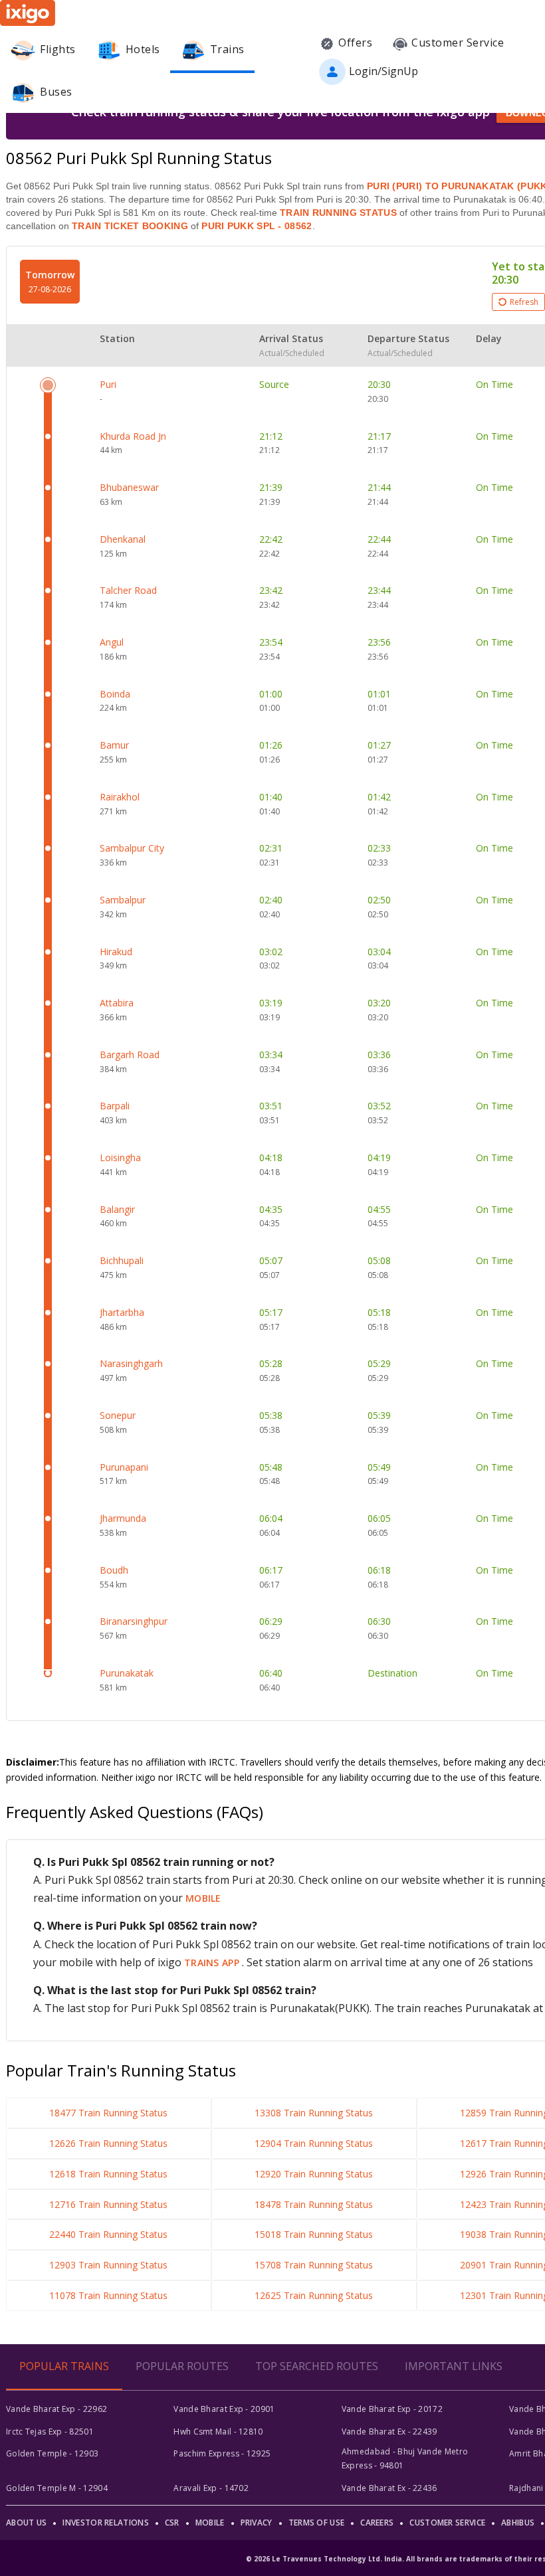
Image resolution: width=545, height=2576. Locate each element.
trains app (213, 1963)
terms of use (317, 2523)
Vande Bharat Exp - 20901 (224, 2409)
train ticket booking (130, 226)
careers (377, 2523)
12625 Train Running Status (314, 2295)
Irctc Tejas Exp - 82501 (50, 2432)
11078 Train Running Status (108, 2295)
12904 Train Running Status (314, 2143)
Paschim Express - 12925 (222, 2453)
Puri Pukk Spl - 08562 (256, 226)
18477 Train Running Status (108, 2113)
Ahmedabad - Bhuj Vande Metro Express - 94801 (405, 2458)
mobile (203, 1898)
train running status (338, 213)
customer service (447, 2523)
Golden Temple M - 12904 (57, 2488)
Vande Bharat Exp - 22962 (56, 2409)
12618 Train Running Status (108, 2174)
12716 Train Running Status (108, 2204)
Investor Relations (105, 2523)
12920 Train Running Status (314, 2174)
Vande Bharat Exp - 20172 (392, 2409)
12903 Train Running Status (108, 2265)
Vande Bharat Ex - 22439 (389, 2432)
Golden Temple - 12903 (52, 2453)
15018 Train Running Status (314, 2234)
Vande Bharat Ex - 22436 (389, 2488)
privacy (257, 2523)
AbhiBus (518, 2523)
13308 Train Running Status (314, 2113)
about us (26, 2523)
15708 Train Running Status (314, 2265)
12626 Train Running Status (108, 2143)
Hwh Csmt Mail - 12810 (218, 2432)
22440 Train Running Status (108, 2234)
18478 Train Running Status (314, 2204)
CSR (172, 2523)
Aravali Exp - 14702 (211, 2488)
